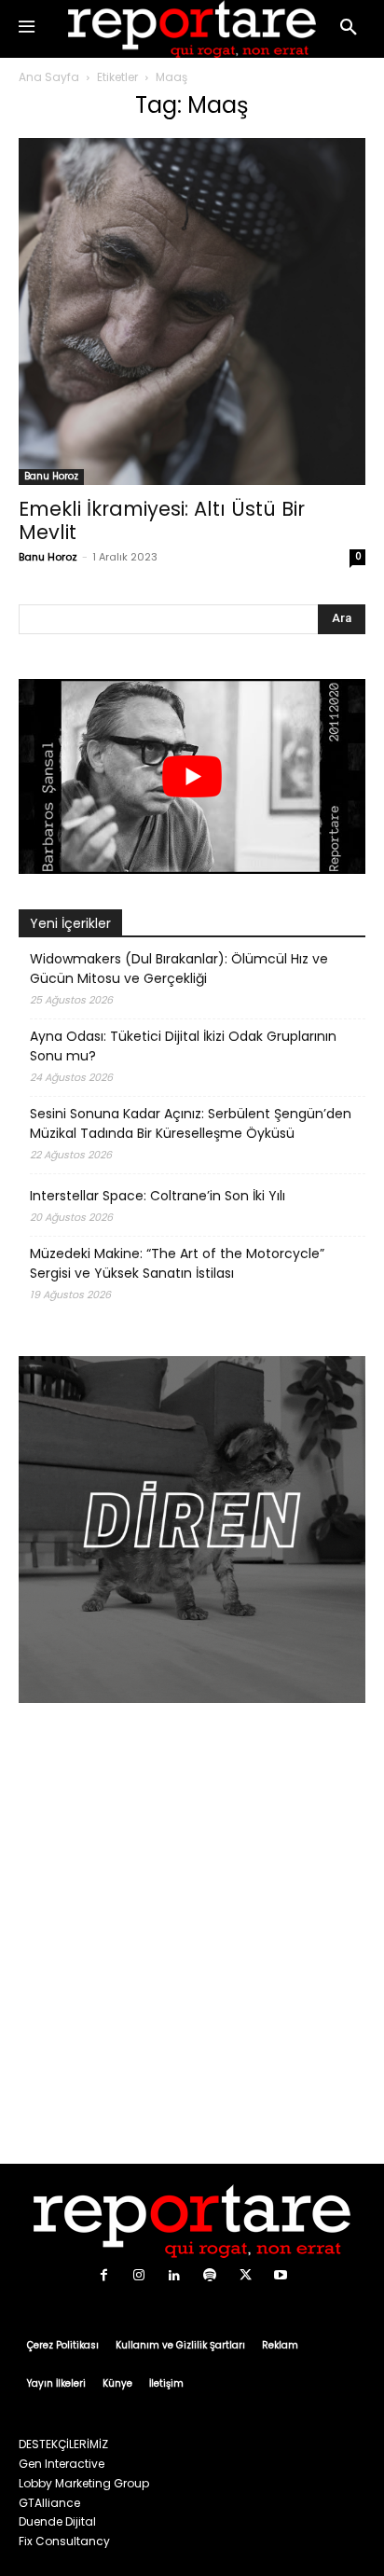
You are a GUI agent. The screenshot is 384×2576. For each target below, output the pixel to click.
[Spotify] (210, 2276)
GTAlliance (49, 2503)
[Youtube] (281, 2276)
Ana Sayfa (49, 77)
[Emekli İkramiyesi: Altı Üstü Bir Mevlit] (192, 312)
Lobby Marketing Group (84, 2483)
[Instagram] (139, 2276)
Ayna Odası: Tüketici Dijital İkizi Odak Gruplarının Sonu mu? (183, 1046)
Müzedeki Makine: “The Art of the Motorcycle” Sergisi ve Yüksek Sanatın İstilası (177, 1263)
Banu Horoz (51, 476)
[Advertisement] (192, 1936)
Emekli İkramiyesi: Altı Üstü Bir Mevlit (162, 520)
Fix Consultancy (64, 2541)
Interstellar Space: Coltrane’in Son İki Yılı (158, 1196)
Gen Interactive (62, 2464)
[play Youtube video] (192, 776)
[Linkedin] (174, 2276)
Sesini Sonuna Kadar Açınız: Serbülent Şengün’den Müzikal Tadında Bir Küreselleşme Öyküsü (191, 1123)
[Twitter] (245, 2276)
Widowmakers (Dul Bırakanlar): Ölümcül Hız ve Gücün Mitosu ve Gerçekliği (179, 969)
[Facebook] (103, 2276)
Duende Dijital (57, 2521)
